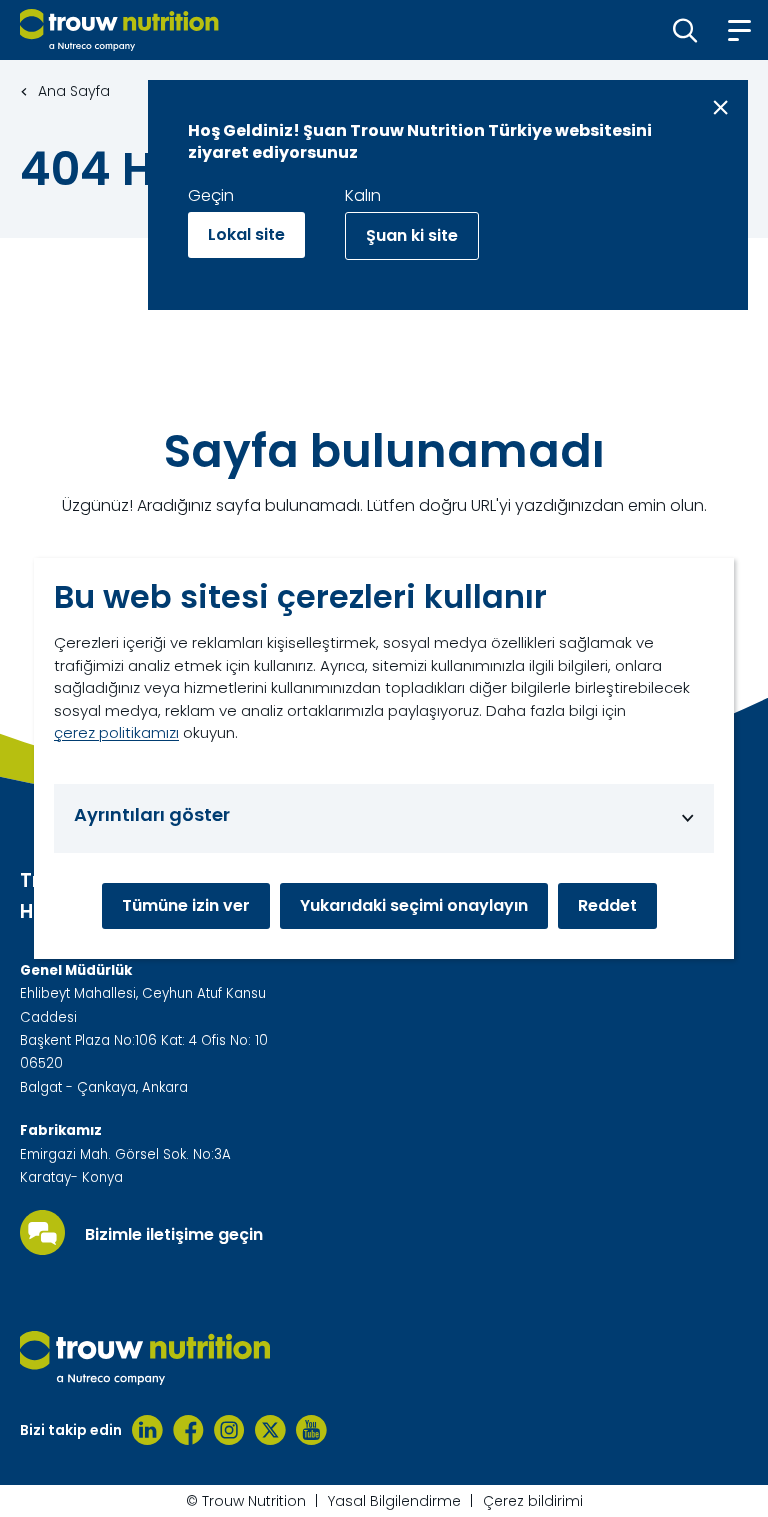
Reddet (607, 905)
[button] (685, 30)
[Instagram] (229, 1430)
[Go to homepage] (119, 30)
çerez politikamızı (116, 732)
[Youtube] (311, 1430)
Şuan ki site (412, 235)
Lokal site (246, 234)
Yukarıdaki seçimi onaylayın (414, 905)
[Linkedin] (147, 1430)
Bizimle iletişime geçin (174, 1235)
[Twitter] (270, 1430)
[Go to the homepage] (145, 1358)
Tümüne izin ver (186, 905)
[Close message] (720, 107)
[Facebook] (188, 1430)
